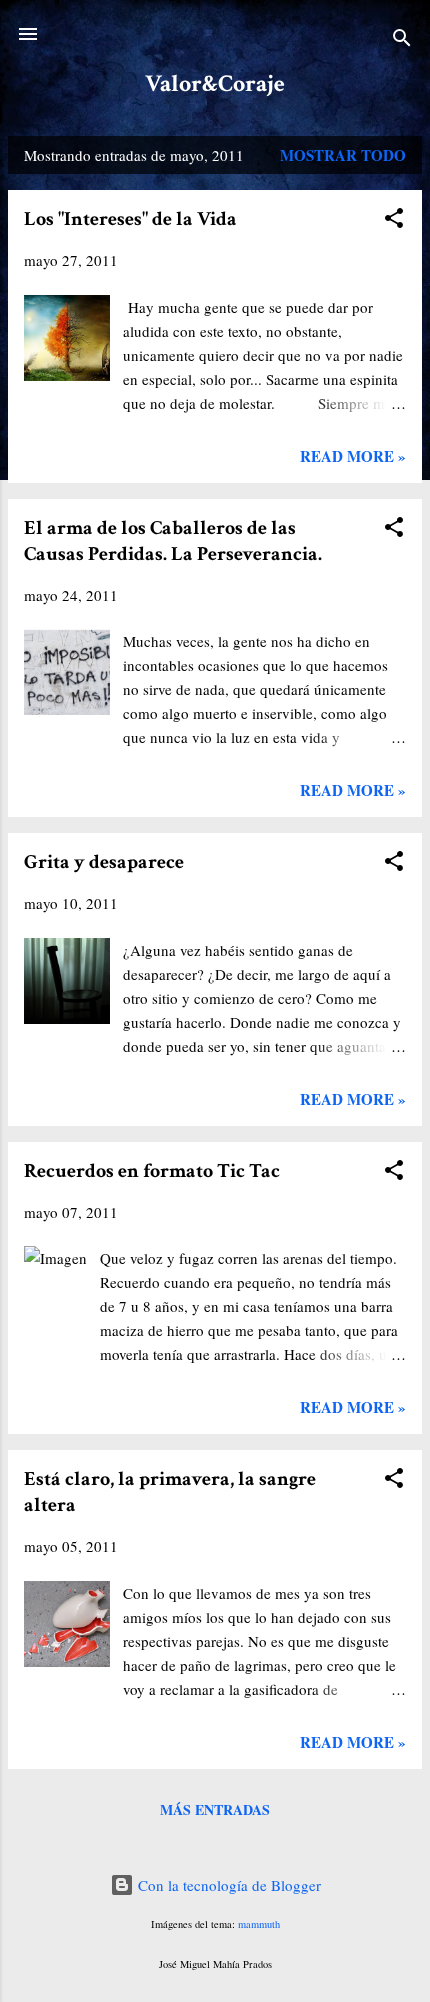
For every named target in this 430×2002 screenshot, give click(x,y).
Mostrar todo (343, 155)
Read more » (353, 456)
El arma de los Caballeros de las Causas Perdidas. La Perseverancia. (173, 541)
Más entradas (215, 1809)
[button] (394, 221)
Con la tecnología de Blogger (227, 1885)
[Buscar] (402, 40)
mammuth (259, 1924)
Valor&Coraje (215, 83)
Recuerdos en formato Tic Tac (152, 1171)
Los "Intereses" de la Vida (130, 219)
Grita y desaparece (104, 862)
